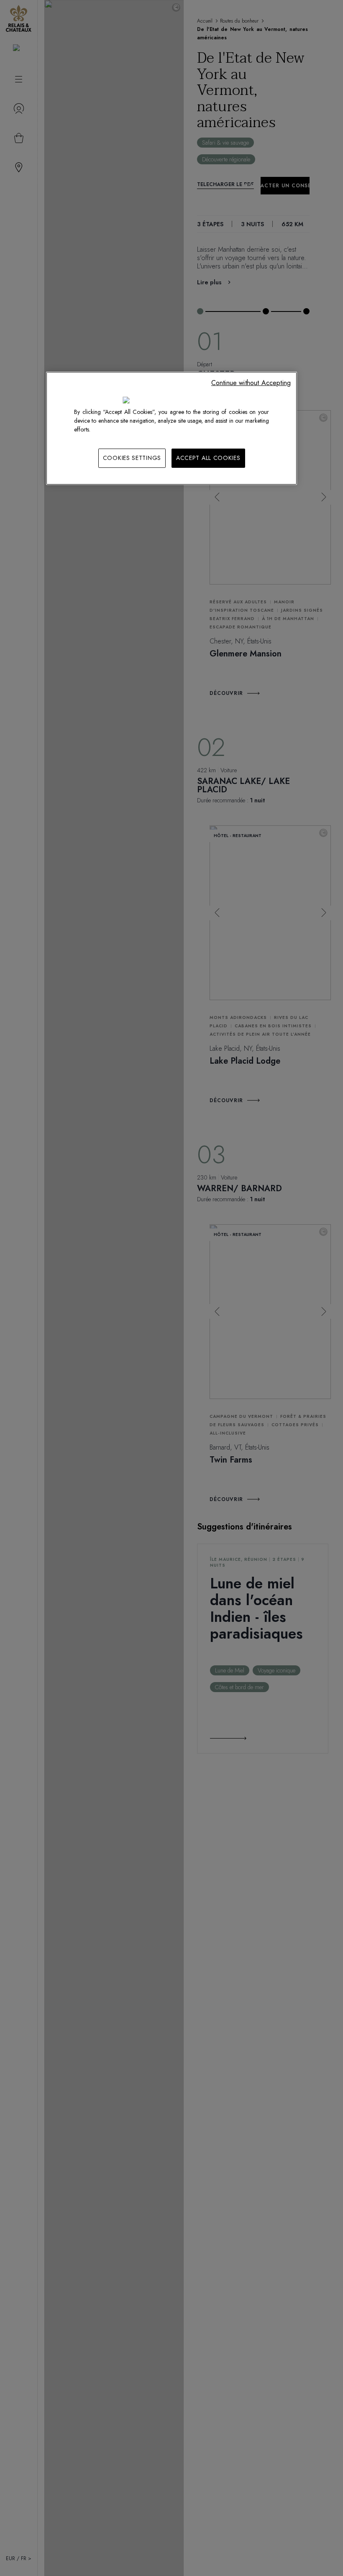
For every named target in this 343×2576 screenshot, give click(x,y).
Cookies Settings (132, 458)
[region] (171, 428)
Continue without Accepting (251, 383)
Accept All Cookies (208, 458)
